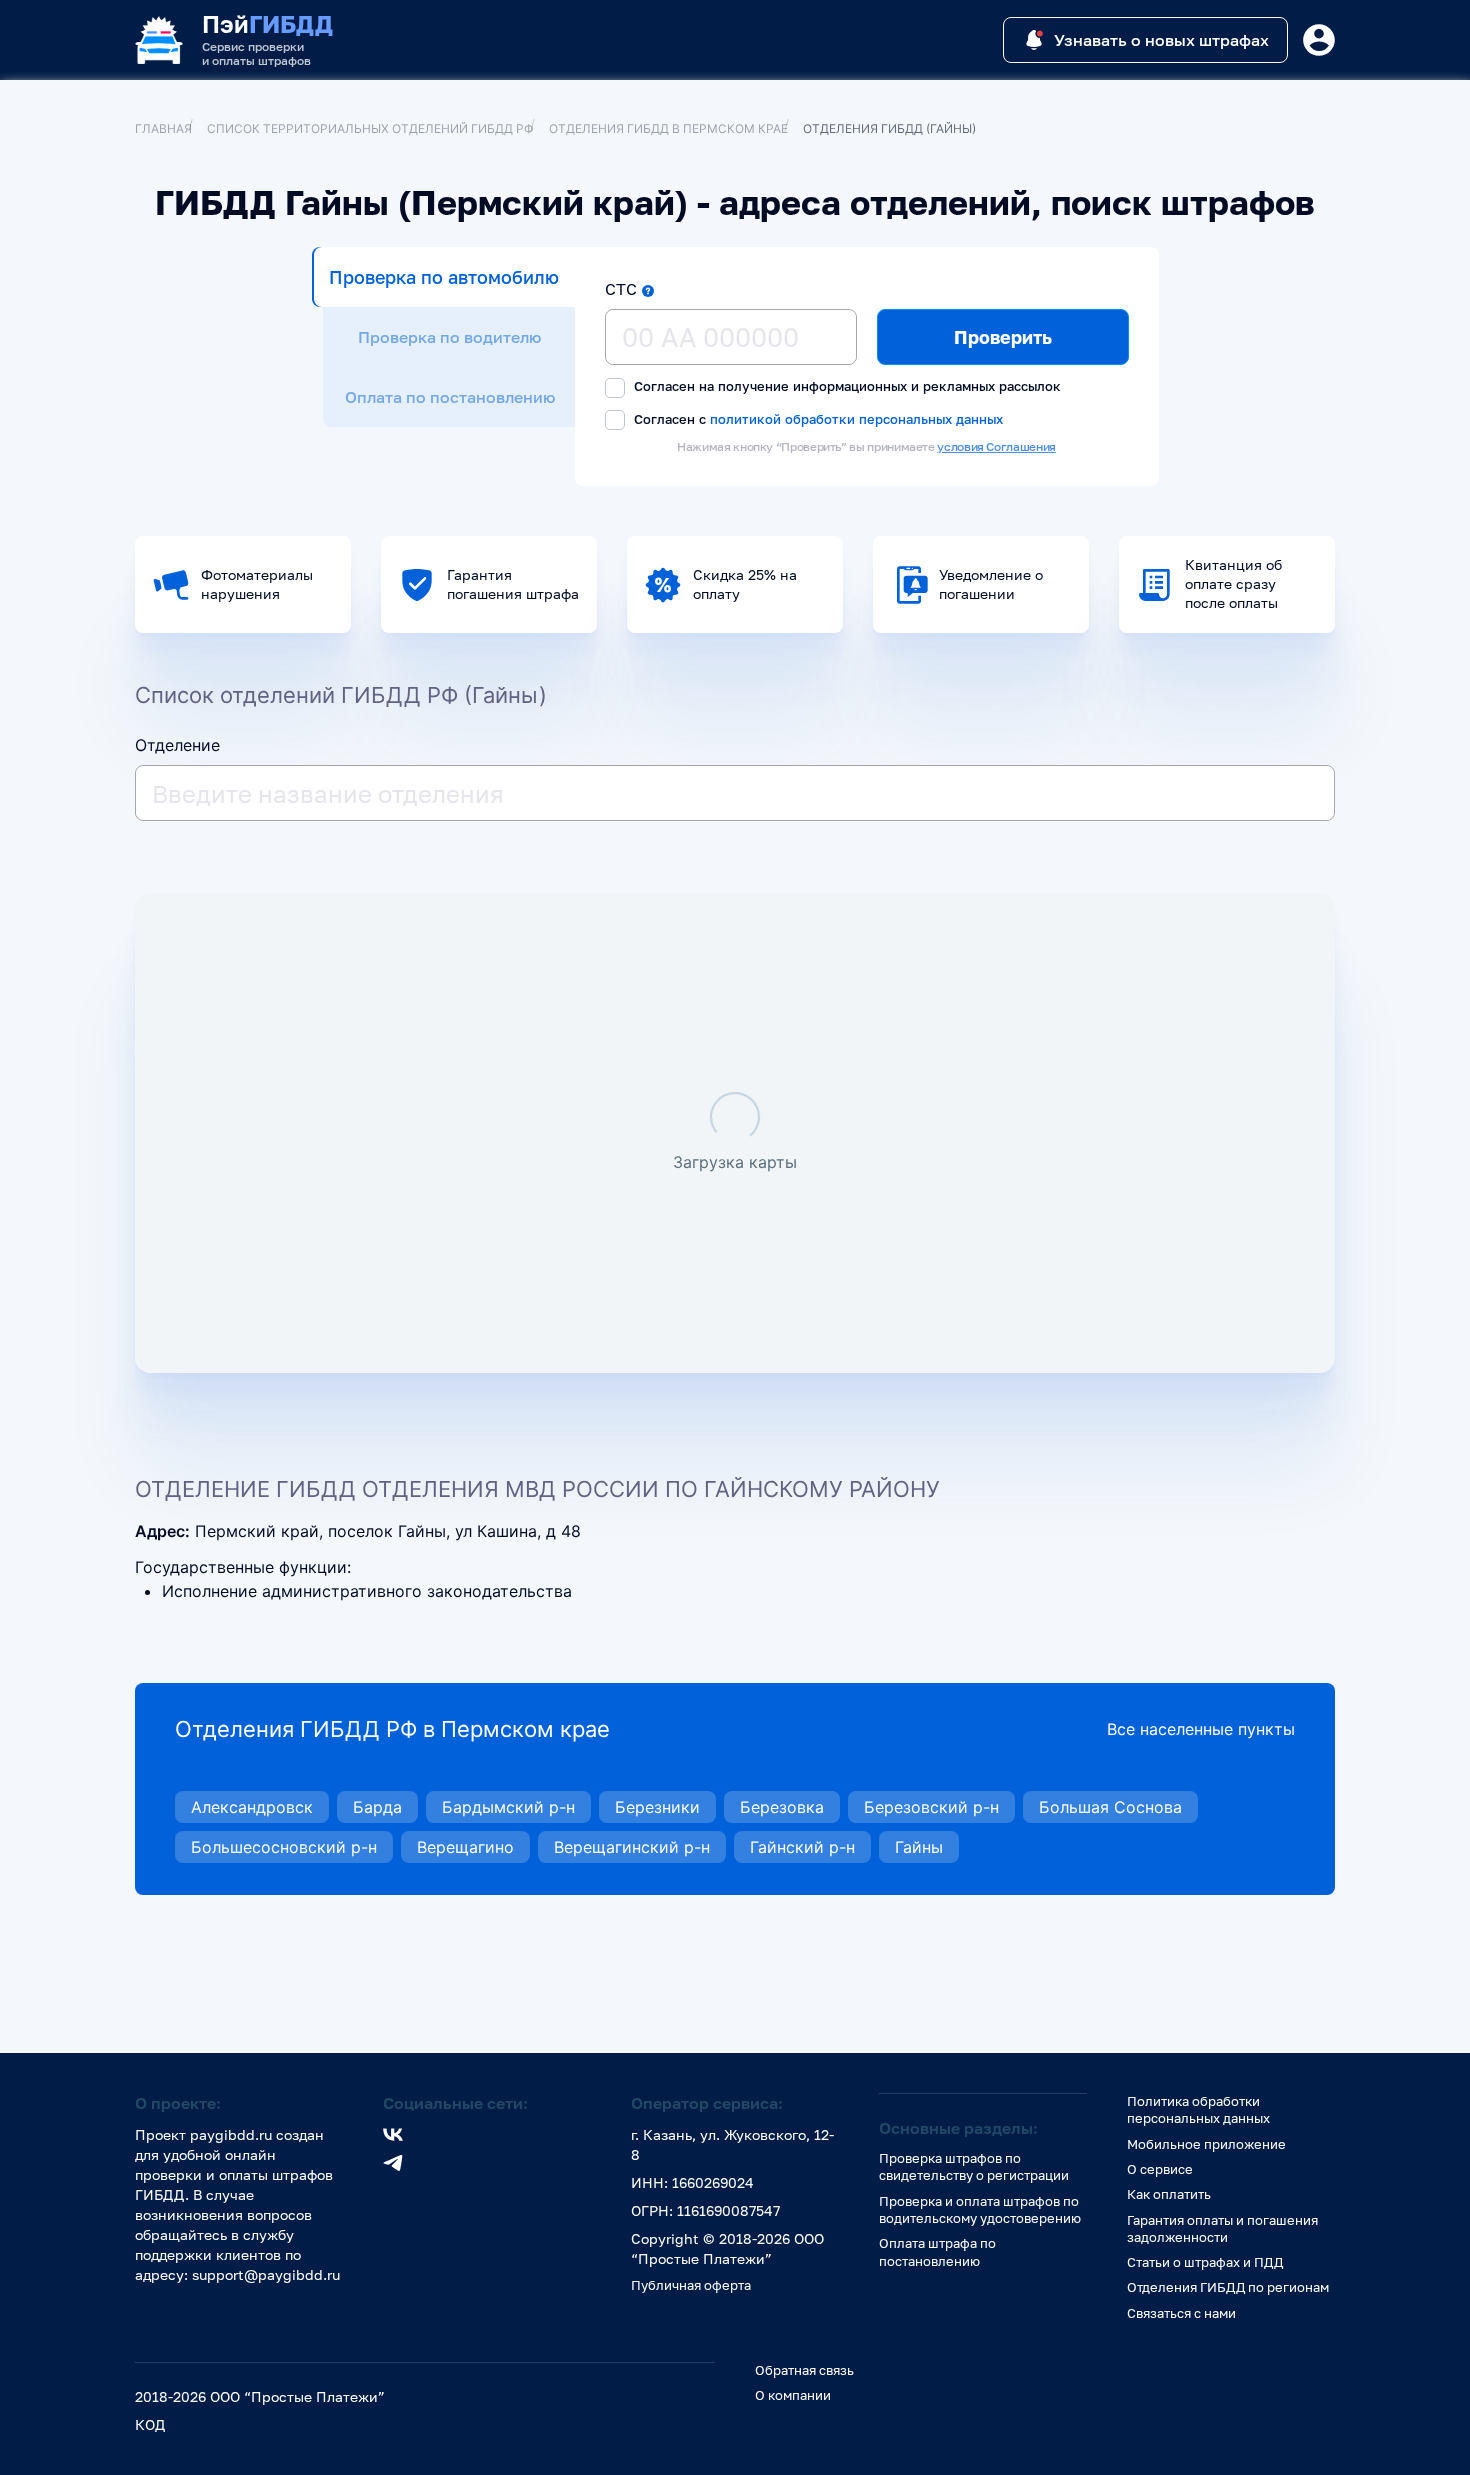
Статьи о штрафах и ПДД (1205, 2262)
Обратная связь (804, 2370)
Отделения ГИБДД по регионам (1228, 2287)
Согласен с (816, 419)
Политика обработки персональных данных (1198, 2109)
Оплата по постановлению (450, 397)
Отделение (177, 745)
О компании (793, 2395)
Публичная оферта (691, 2285)
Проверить (1003, 337)
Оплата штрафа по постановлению (937, 2251)
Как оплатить (1169, 2194)
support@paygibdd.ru (266, 2274)
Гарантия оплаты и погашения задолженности (1222, 2228)
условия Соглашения (996, 446)
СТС (621, 289)
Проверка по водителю (449, 337)
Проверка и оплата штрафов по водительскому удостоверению (980, 2209)
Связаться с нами (1181, 2313)
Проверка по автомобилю (444, 277)
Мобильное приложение (1206, 2144)
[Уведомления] (1319, 40)
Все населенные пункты (1201, 1729)
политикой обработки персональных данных (856, 418)
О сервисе (1160, 2169)
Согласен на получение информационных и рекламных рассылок (845, 386)
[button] (648, 291)
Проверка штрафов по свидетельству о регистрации (974, 2166)
